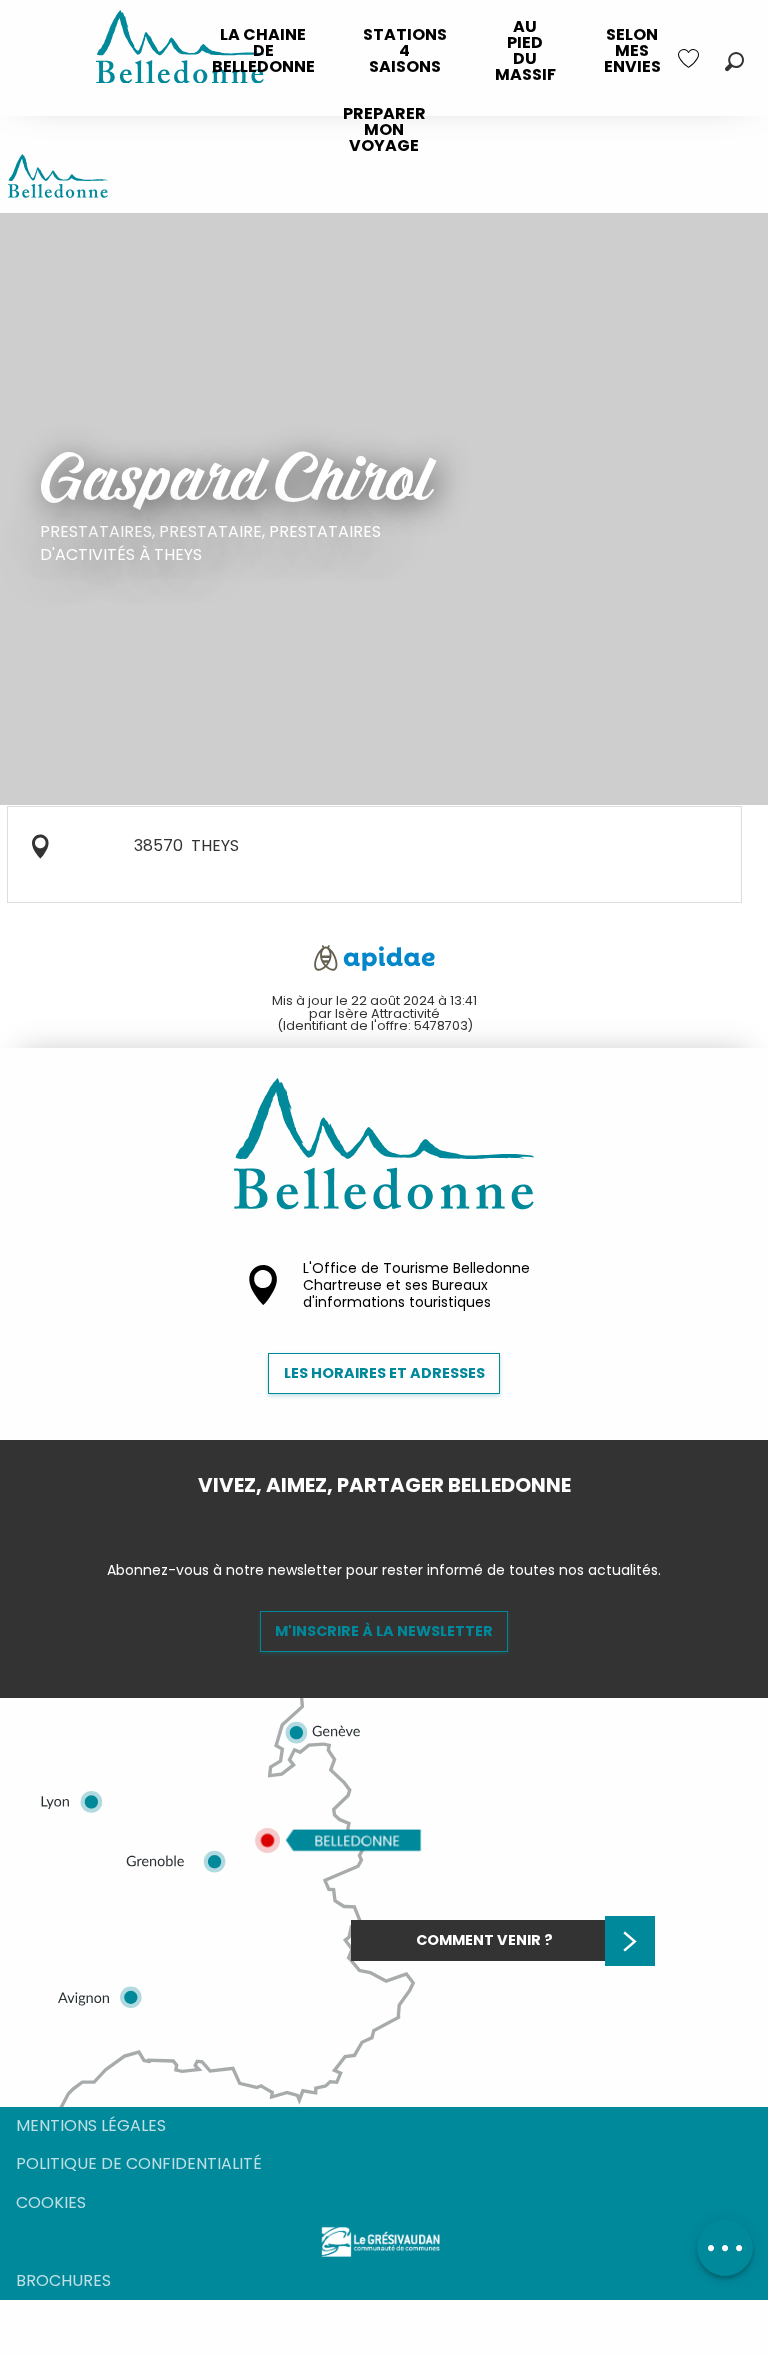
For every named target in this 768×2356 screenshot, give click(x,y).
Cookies (51, 2202)
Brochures (63, 2280)
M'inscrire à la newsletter (384, 1631)
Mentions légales (91, 2125)
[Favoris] (691, 58)
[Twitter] (400, 1519)
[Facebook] (368, 1519)
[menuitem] (263, 51)
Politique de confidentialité (139, 2163)
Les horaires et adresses (384, 1373)
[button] (734, 61)
